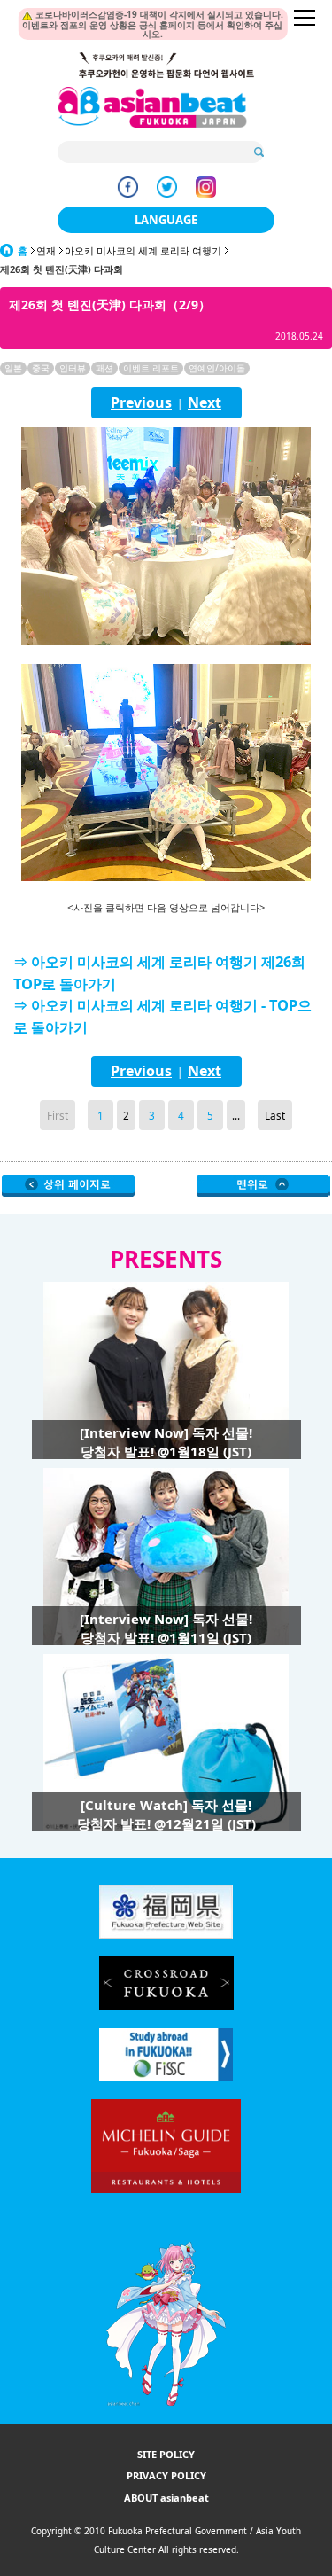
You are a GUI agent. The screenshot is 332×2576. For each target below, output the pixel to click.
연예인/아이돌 (217, 368)
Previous (141, 402)
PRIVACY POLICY (166, 2475)
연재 (46, 250)
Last (275, 1115)
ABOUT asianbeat (166, 2498)
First (58, 1115)
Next (205, 402)
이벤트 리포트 (151, 368)
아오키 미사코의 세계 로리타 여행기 (143, 250)
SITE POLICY (166, 2454)
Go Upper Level (69, 1186)
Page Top (263, 1186)
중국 (41, 368)
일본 (13, 368)
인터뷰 (73, 368)
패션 (104, 368)
